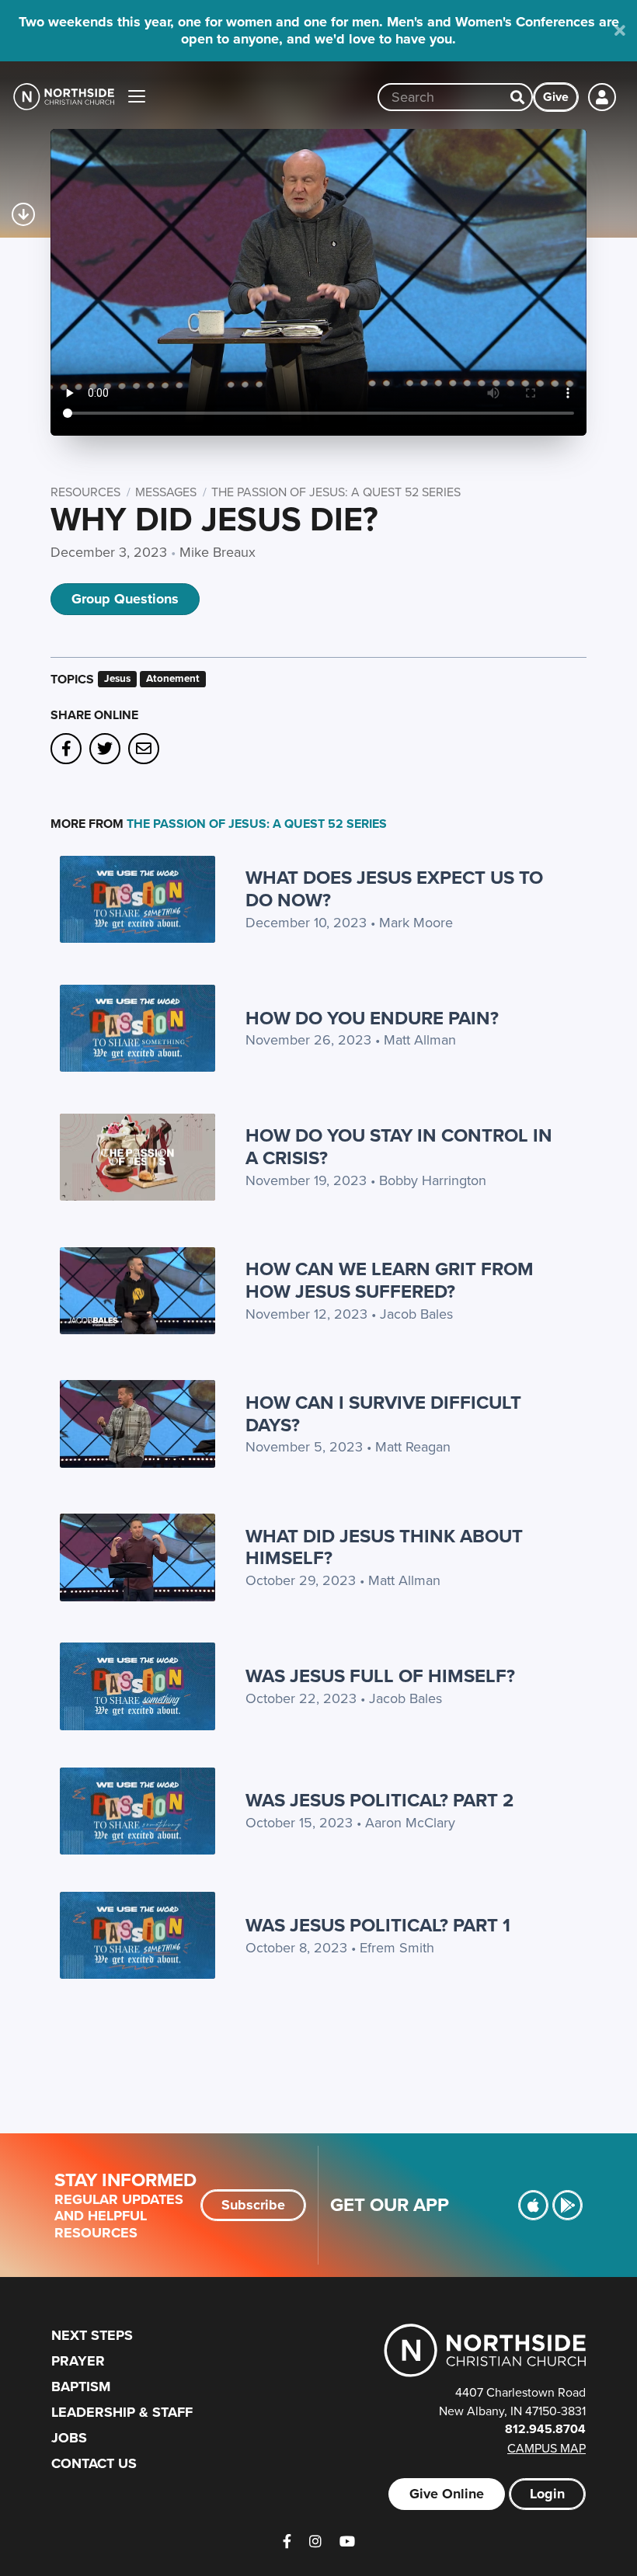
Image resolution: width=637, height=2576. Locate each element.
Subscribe (253, 2205)
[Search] (517, 97)
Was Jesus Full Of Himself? (380, 1676)
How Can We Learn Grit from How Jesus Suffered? (390, 1280)
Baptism (81, 2387)
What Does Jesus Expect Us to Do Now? (394, 888)
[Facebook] (287, 2541)
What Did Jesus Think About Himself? (384, 1547)
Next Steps (92, 2335)
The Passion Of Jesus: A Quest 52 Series (336, 492)
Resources (85, 492)
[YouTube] (347, 2541)
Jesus (117, 678)
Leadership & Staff (122, 2412)
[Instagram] (315, 2541)
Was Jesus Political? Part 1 (378, 1925)
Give (556, 97)
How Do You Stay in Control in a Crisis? (399, 1146)
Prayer (78, 2361)
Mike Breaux (218, 552)
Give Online (447, 2494)
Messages (166, 492)
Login (547, 2494)
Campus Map (546, 2448)
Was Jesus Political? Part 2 (379, 1800)
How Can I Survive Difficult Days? (383, 1413)
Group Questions (125, 599)
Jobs (69, 2438)
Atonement (173, 678)
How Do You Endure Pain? (372, 1018)
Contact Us (94, 2463)
